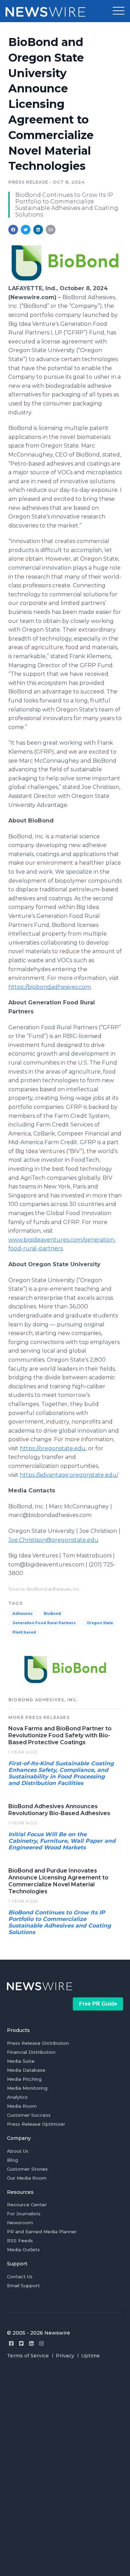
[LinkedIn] (31, 2343)
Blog (12, 2160)
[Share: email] (51, 230)
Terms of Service (28, 2356)
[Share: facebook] (13, 230)
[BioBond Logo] (65, 281)
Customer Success (29, 2115)
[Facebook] (11, 2343)
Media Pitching (24, 2079)
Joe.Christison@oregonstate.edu (53, 1540)
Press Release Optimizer (36, 2124)
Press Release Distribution (38, 2043)
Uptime (90, 2356)
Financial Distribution (31, 2052)
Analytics (17, 2097)
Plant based (24, 1632)
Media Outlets (23, 2250)
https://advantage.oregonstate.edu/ (69, 1475)
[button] (119, 11)
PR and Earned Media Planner (42, 2232)
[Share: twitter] (26, 230)
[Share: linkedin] (38, 230)
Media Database (26, 2070)
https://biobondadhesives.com (50, 987)
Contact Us (20, 2276)
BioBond (52, 1614)
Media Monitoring (27, 2088)
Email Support (23, 2285)
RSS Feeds (20, 2241)
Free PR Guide (98, 2004)
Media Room (22, 2106)
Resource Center (27, 2205)
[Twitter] (21, 2343)
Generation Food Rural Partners (44, 1623)
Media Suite (21, 2061)
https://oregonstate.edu (53, 1448)
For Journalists (24, 2214)
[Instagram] (41, 2343)
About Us (18, 2151)
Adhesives (23, 1614)
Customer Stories (27, 2169)
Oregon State (100, 1623)
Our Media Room (27, 2178)
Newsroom (20, 2223)
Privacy (65, 2356)
